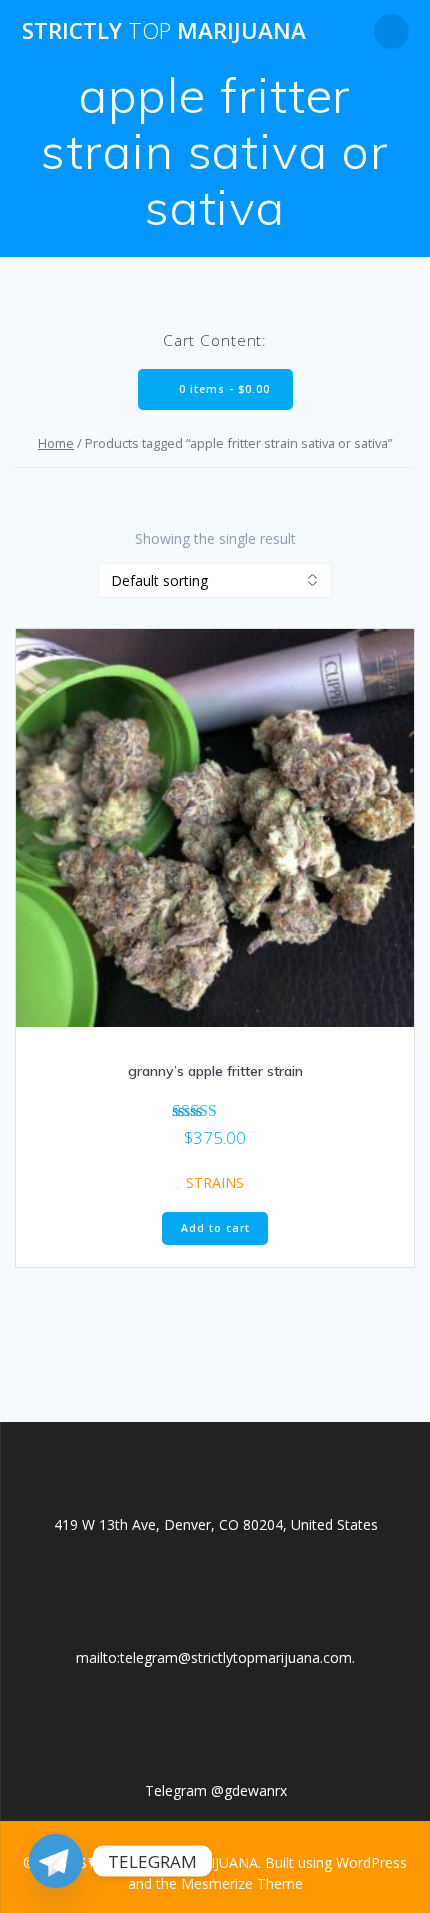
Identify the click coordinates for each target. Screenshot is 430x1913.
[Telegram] (56, 1861)
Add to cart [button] (215, 1228)
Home (56, 443)
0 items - (222, 389)
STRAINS (215, 1182)
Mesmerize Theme (242, 1883)
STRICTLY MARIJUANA (164, 31)
